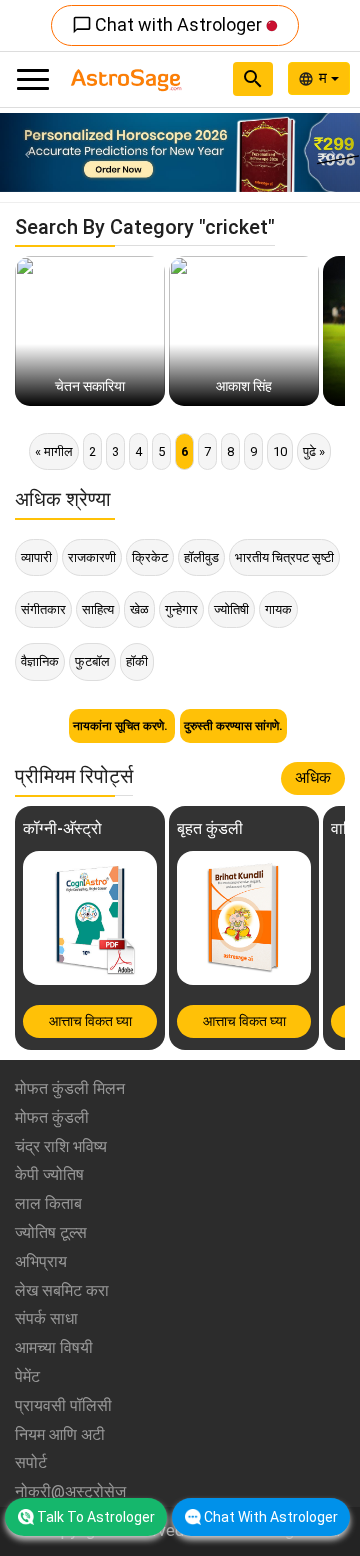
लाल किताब (48, 1203)
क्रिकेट (150, 557)
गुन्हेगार (181, 609)
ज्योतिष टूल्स (51, 1232)
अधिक (313, 777)
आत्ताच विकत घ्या (90, 1021)
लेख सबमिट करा (62, 1290)
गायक (278, 609)
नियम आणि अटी (60, 1434)
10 (280, 451)
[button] (27, 152)
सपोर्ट (31, 1462)
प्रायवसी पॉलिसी (63, 1405)
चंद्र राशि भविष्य (61, 1146)
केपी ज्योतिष (49, 1174)
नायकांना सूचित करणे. (122, 726)
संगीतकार (43, 609)
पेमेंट (27, 1376)
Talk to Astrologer (96, 1517)
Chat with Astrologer (169, 24)
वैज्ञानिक (40, 661)
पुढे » (314, 451)
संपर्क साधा (46, 1318)
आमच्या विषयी (54, 1347)
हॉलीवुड (201, 557)
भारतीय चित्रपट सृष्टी (284, 557)
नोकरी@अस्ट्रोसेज (70, 1491)
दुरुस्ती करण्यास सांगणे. (233, 726)
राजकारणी (92, 557)
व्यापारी (36, 557)
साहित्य (98, 609)
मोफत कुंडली (52, 1117)
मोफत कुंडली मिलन (70, 1088)
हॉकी (137, 661)
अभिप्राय (41, 1261)
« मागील (54, 451)
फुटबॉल (92, 661)
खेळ (139, 609)
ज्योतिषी (231, 609)
